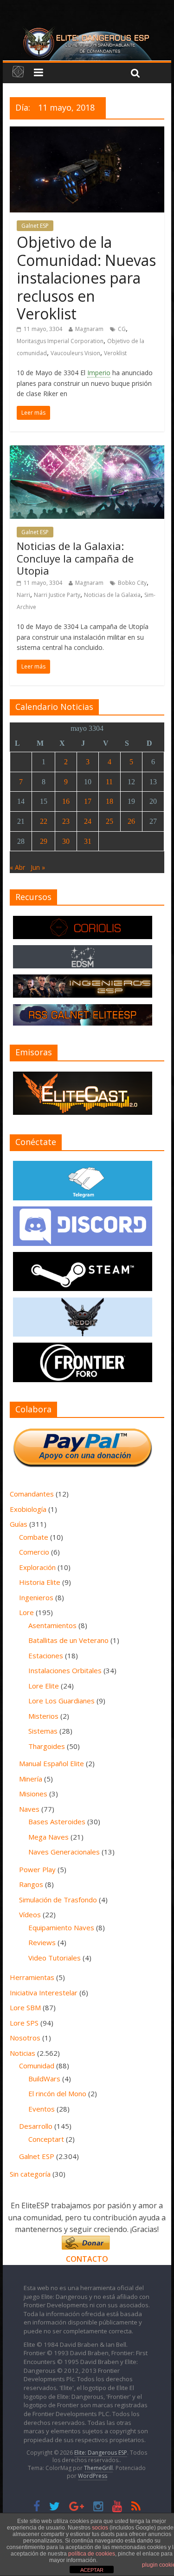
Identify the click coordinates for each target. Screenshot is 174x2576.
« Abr (17, 867)
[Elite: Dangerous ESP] (87, 30)
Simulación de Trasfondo (58, 1900)
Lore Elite (44, 1686)
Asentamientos (52, 1625)
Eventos (42, 2109)
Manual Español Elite (52, 1763)
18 (110, 801)
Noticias (23, 2053)
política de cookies (92, 2554)
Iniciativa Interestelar (44, 1993)
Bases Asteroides (57, 1821)
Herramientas (32, 1977)
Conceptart (46, 2139)
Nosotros (25, 2038)
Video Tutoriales (55, 1958)
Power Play (37, 1869)
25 (110, 821)
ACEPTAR (92, 2570)
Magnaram (89, 329)
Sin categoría (30, 2174)
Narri (23, 595)
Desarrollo (36, 2126)
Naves (29, 1809)
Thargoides (47, 1746)
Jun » (38, 867)
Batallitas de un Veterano (68, 1640)
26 (131, 821)
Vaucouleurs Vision (75, 353)
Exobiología (28, 1509)
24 (88, 821)
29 (44, 841)
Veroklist (115, 353)
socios (100, 2528)
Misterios (43, 1716)
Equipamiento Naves (61, 1927)
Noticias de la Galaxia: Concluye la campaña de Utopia (75, 558)
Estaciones (46, 1656)
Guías (19, 1524)
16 (66, 801)
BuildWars (44, 2079)
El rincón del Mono (57, 2093)
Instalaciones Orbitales (65, 1670)
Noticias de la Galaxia (112, 595)
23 (66, 821)
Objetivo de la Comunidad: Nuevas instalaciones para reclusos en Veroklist (86, 278)
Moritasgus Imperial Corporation (60, 341)
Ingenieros (36, 1597)
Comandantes (32, 1494)
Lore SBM (25, 2007)
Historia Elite (40, 1582)
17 (88, 801)
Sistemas (43, 1731)
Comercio (34, 1552)
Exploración (37, 1567)
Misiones (33, 1794)
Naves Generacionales (64, 1852)
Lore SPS (24, 2023)
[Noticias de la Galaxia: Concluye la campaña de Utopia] (87, 451)
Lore (26, 1612)
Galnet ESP (35, 226)
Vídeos (30, 1914)
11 (109, 782)
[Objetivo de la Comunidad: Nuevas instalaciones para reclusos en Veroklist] (87, 132)
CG (122, 329)
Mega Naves (48, 1837)
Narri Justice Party (57, 595)
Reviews (42, 1942)
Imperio (99, 373)
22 (44, 821)
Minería (31, 1779)
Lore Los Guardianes (61, 1701)
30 (66, 841)
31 (88, 841)
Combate (34, 1537)
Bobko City (132, 583)
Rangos (31, 1884)
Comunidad (37, 2066)
